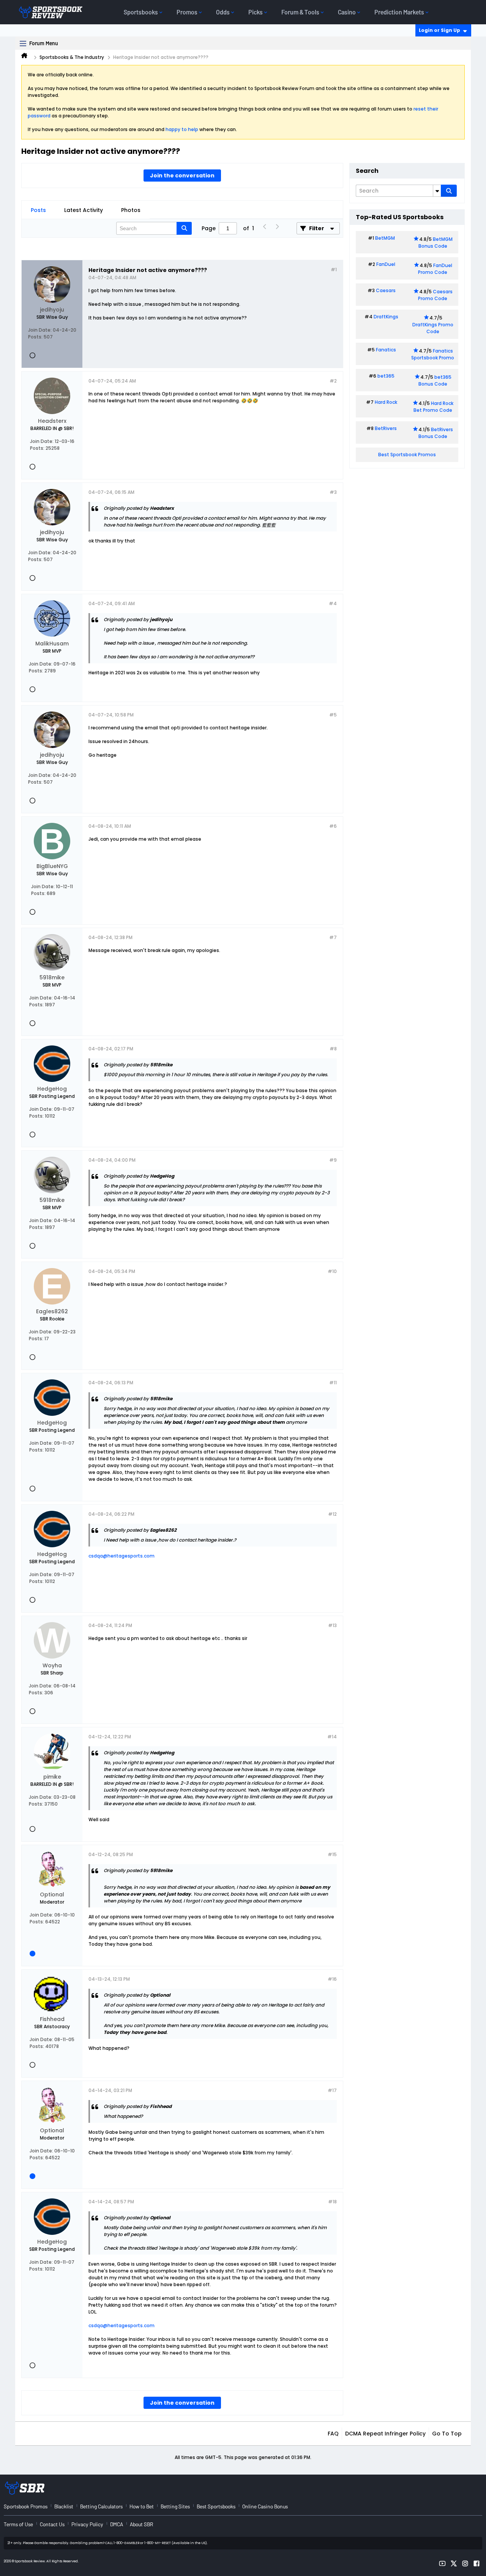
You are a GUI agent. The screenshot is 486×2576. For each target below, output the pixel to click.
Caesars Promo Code (435, 295)
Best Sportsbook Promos (407, 455)
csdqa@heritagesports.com (121, 1556)
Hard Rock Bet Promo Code (433, 407)
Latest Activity (84, 210)
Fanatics (386, 350)
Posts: (35, 337)
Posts (38, 210)
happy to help (182, 129)
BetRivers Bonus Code (436, 433)
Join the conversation (182, 176)
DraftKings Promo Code (433, 328)
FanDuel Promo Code (435, 269)
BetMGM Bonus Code (436, 243)
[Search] (449, 191)
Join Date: (40, 330)
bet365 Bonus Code (435, 380)
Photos (131, 210)
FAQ (333, 2434)
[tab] (38, 210)
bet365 (386, 376)
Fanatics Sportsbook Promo (433, 354)
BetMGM (385, 238)
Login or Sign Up (439, 30)
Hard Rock (386, 402)
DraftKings (386, 317)
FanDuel (386, 264)
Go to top (447, 2434)
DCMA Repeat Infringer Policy (385, 2434)
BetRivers (386, 428)
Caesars (386, 290)
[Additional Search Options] (437, 191)
